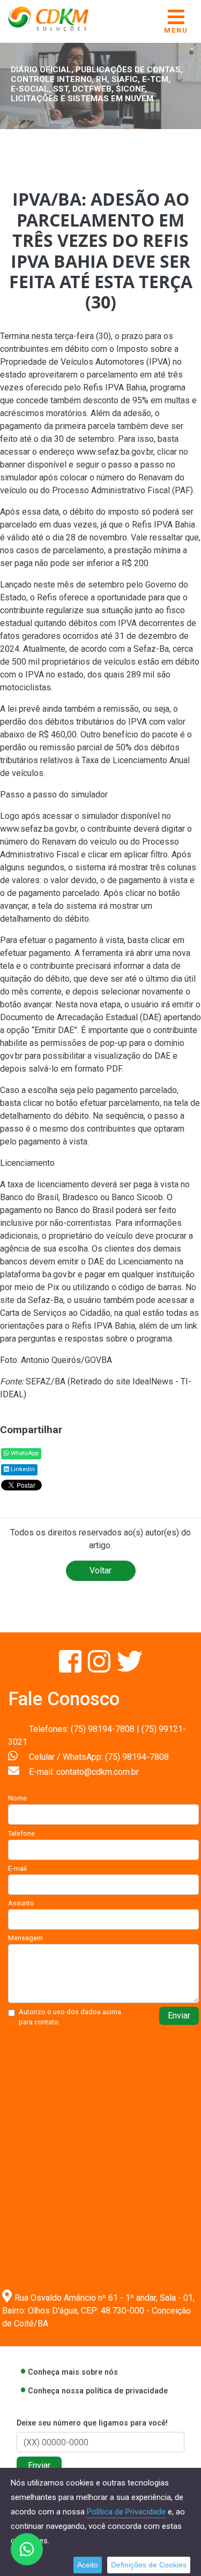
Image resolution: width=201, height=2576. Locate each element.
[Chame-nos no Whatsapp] (27, 2549)
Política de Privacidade (126, 2512)
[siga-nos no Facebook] (71, 1668)
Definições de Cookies (149, 2565)
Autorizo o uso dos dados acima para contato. (70, 2017)
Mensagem (25, 1938)
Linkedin (22, 1469)
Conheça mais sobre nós (73, 2372)
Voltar (100, 1571)
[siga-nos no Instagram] (100, 1668)
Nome (17, 1798)
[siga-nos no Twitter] (130, 1668)
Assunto (21, 1903)
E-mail (17, 1868)
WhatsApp (24, 1453)
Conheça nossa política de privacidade (98, 2391)
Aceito (88, 2565)
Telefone (21, 1833)
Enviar (179, 2016)
